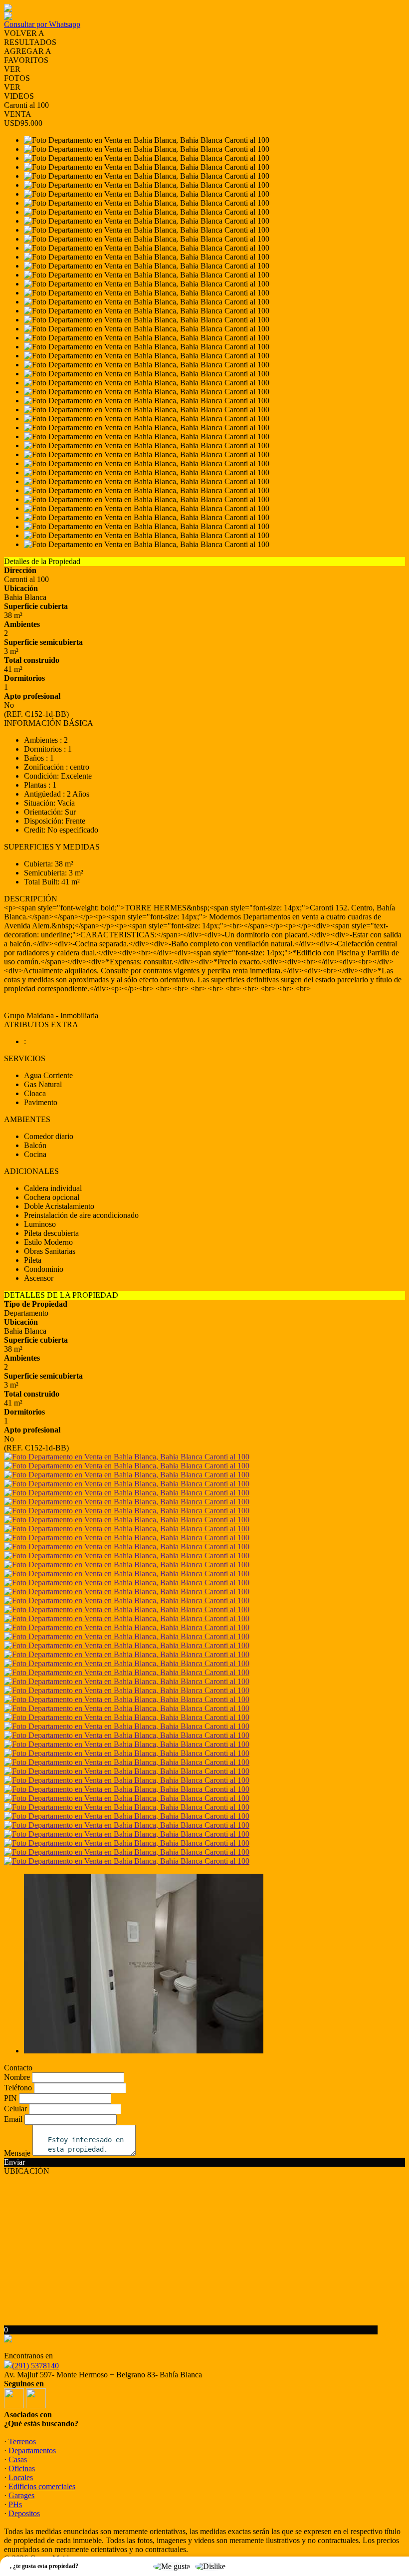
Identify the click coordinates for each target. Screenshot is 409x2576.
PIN (10, 2098)
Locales (21, 2477)
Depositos (24, 2513)
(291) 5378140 (35, 2366)
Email (13, 2119)
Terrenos (22, 2441)
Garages (21, 2495)
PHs (15, 2504)
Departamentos (32, 2450)
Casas (18, 2459)
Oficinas (22, 2468)
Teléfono (18, 2088)
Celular (15, 2109)
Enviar (14, 2162)
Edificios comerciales (42, 2486)
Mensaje (17, 2153)
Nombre (17, 2077)
